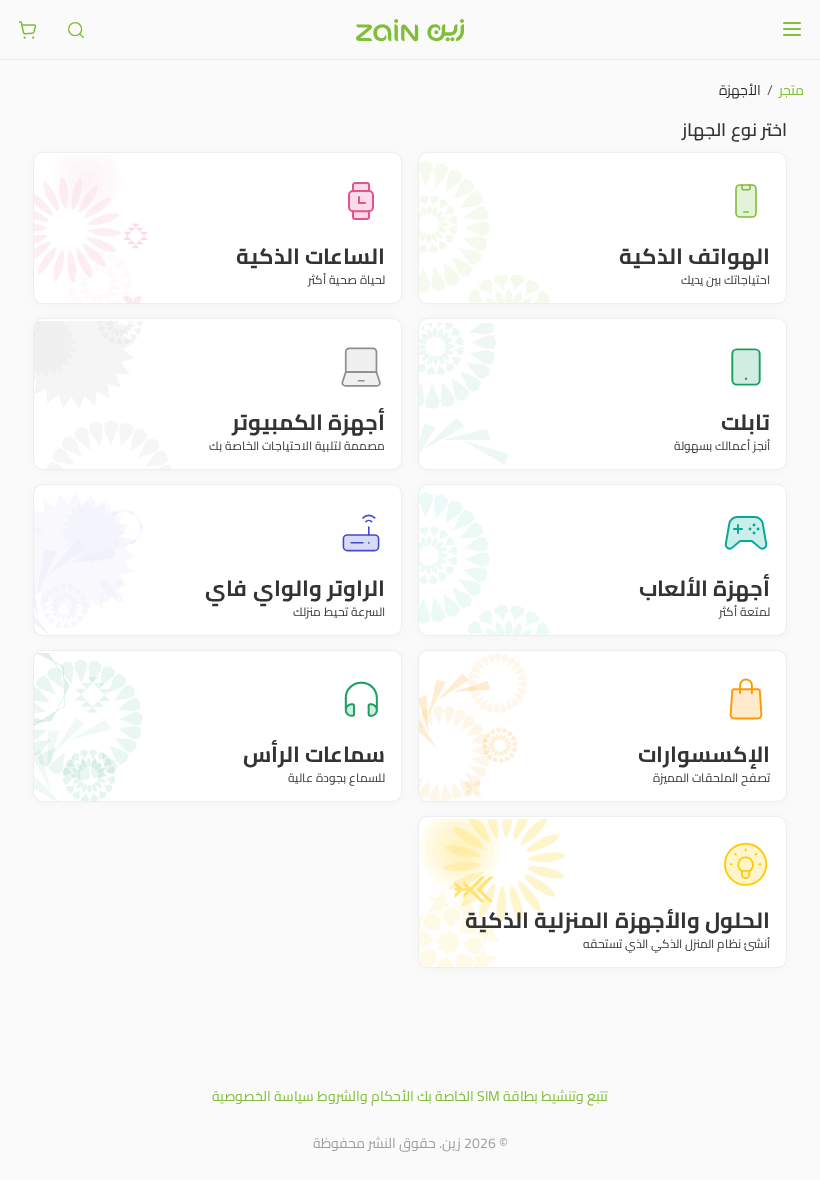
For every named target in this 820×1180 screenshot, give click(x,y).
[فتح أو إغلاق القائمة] (792, 29)
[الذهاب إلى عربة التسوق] (28, 30)
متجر (791, 90)
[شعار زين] (410, 30)
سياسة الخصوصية (263, 1096)
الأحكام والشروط (365, 1096)
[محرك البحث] (76, 30)
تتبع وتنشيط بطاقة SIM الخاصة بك (512, 1096)
